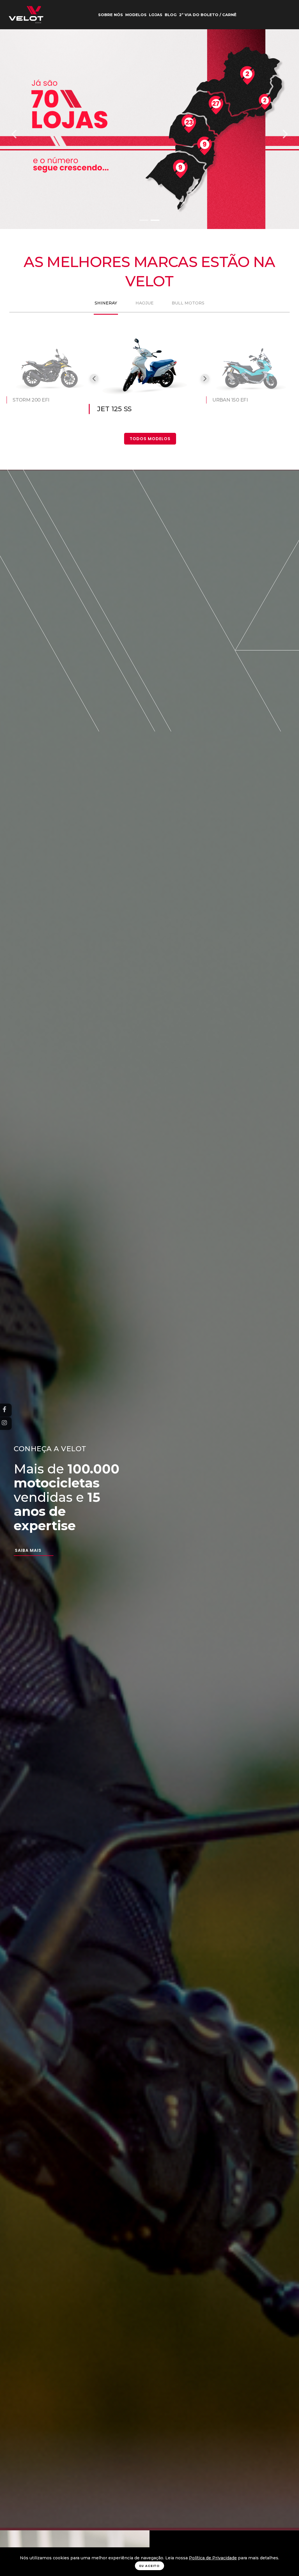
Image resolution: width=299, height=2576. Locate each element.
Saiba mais (28, 1550)
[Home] (26, 15)
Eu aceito (149, 2566)
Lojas (156, 15)
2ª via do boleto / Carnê (208, 15)
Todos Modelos (150, 439)
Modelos (136, 15)
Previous (94, 378)
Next (205, 378)
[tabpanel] (149, 388)
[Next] (285, 134)
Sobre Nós (111, 15)
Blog (171, 15)
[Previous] (14, 134)
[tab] (106, 303)
